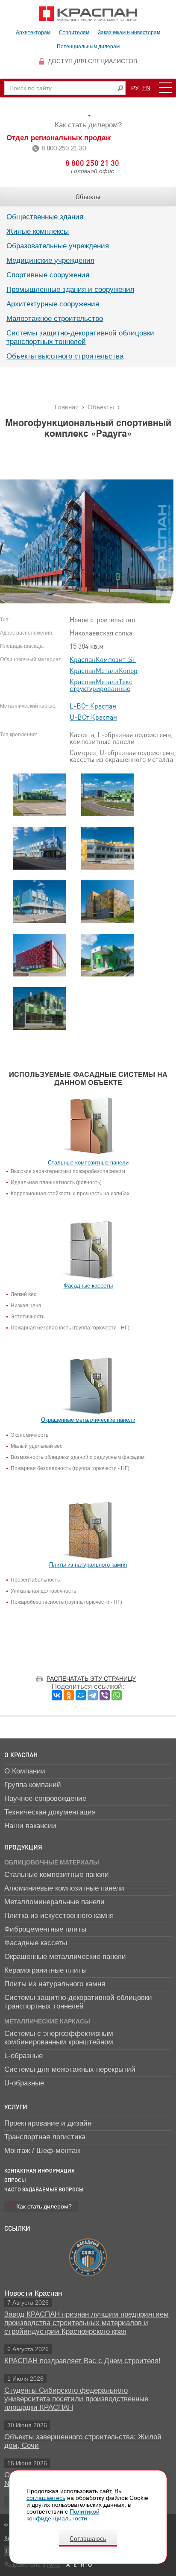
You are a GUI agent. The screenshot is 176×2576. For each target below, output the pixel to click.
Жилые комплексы (38, 231)
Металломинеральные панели (54, 1902)
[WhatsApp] (117, 1695)
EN (146, 88)
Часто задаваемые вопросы (44, 2189)
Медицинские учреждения (50, 260)
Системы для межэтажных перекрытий (70, 2069)
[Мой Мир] (81, 1695)
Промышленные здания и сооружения (70, 290)
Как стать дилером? (88, 125)
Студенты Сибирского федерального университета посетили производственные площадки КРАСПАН (76, 2399)
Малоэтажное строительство (55, 319)
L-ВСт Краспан (93, 706)
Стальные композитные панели (57, 1875)
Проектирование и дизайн (48, 2123)
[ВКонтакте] (57, 1695)
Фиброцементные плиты (45, 1929)
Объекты (88, 197)
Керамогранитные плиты (45, 1970)
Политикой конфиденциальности (63, 2515)
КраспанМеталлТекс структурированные (101, 685)
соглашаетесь (46, 2498)
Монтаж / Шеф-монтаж (42, 2151)
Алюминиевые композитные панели (64, 1888)
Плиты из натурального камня (55, 1984)
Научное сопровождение (45, 1798)
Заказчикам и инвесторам (129, 32)
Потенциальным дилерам (88, 47)
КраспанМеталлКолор (104, 670)
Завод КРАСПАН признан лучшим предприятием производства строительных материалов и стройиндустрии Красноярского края (87, 2323)
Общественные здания (45, 217)
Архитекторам (33, 32)
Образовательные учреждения (58, 246)
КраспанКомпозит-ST (103, 659)
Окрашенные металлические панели (65, 1957)
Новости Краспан (33, 2293)
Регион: (88, 116)
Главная (67, 407)
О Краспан (21, 1755)
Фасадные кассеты (36, 1943)
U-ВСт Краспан (93, 717)
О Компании (25, 1771)
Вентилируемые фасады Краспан (88, 14)
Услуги (16, 2107)
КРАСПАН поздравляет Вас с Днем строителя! (82, 2361)
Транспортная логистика (45, 2137)
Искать (120, 88)
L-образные (23, 2056)
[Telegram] (93, 1695)
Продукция (23, 1847)
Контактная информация (40, 2171)
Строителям (74, 32)
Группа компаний (33, 1785)
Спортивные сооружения (48, 275)
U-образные (24, 2083)
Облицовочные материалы (52, 1862)
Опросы (15, 2180)
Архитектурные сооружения (53, 304)
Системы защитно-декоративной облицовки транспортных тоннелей (80, 337)
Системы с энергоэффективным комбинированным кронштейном (59, 2038)
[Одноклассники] (69, 1695)
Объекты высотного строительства (65, 356)
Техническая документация (50, 1812)
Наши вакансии (30, 1826)
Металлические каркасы (47, 2021)
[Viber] (105, 1695)
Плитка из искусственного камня (59, 1916)
